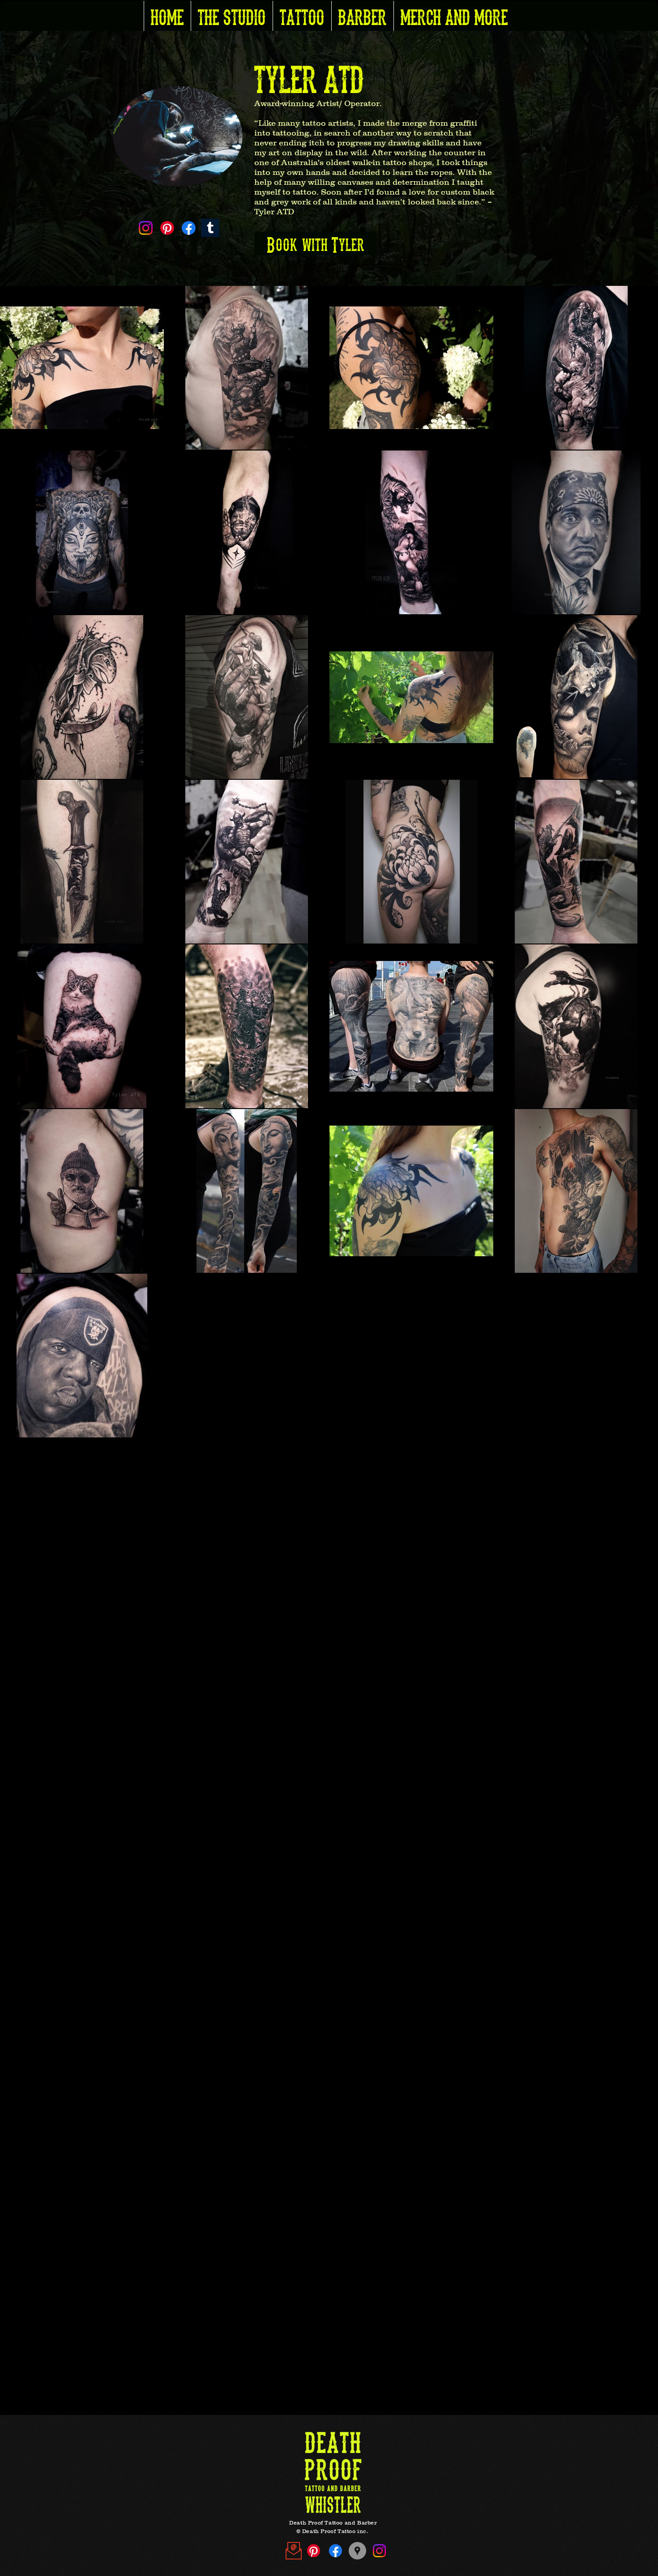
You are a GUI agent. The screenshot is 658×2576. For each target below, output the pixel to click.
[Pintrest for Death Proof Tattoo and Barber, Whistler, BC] (314, 2551)
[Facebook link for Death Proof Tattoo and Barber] (335, 2551)
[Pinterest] (167, 228)
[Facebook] (189, 228)
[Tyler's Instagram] (146, 228)
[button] (232, 16)
